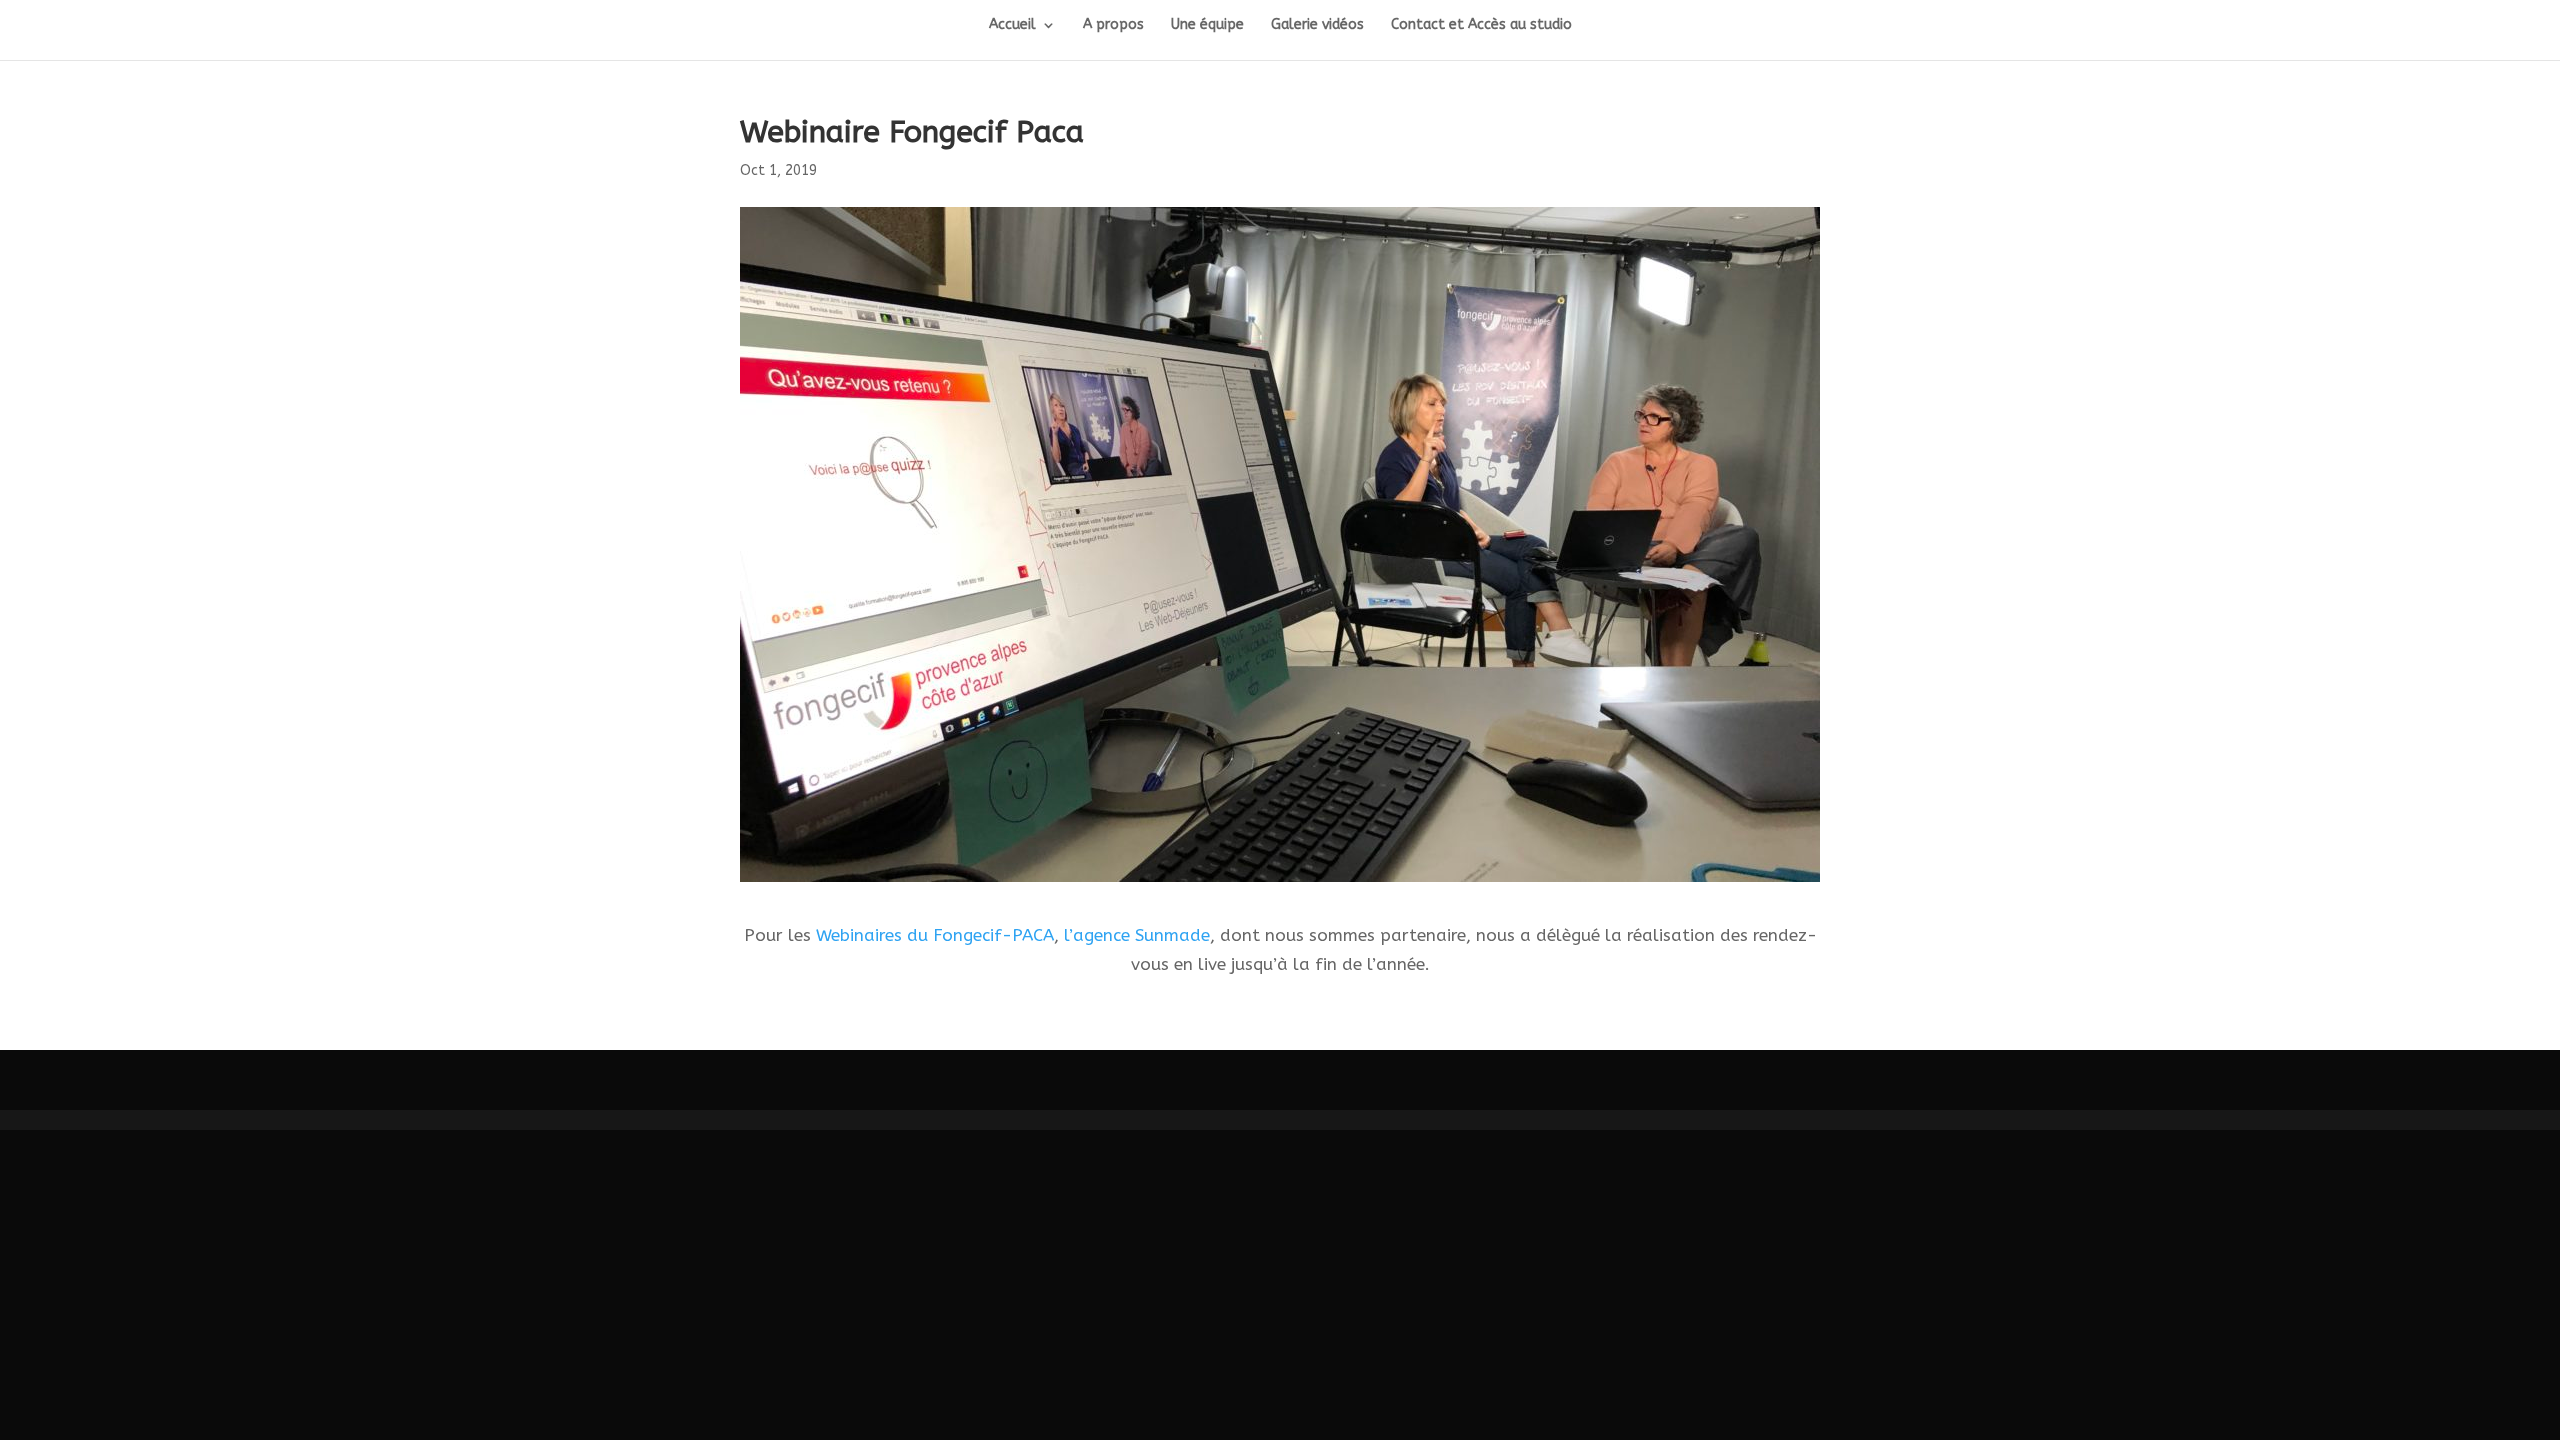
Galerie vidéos (1317, 25)
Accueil (1012, 25)
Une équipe (1207, 25)
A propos (1113, 25)
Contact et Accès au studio (1481, 25)
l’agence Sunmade (1137, 935)
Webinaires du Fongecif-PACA (935, 935)
